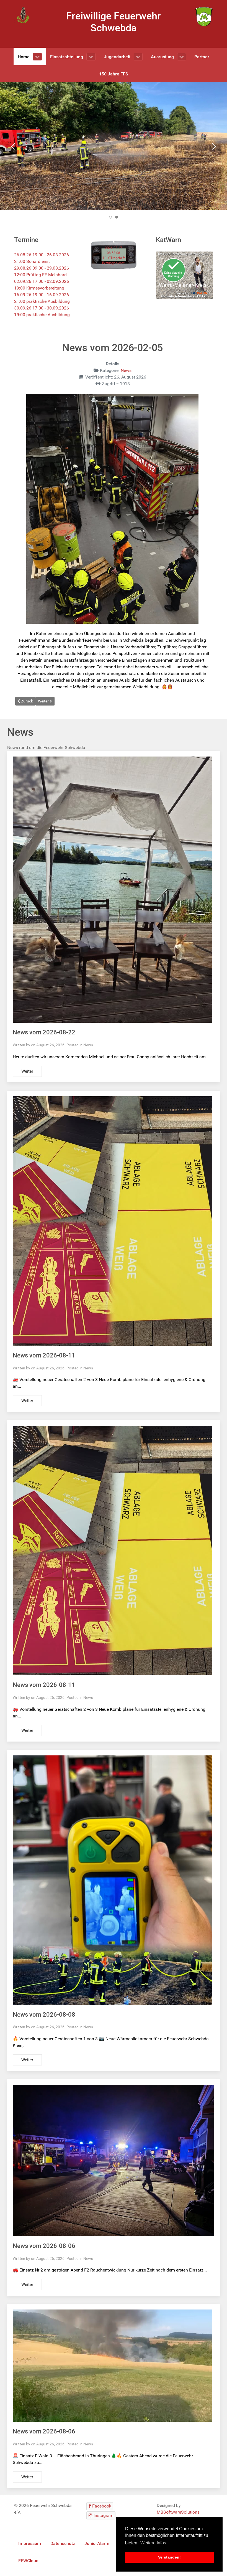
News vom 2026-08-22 (44, 1032)
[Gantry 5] (23, 15)
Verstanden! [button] (169, 2557)
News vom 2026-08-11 (44, 1355)
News (126, 370)
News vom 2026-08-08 (44, 2015)
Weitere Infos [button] (153, 2543)
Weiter (27, 1071)
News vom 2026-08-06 (44, 2246)
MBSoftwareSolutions (178, 2512)
